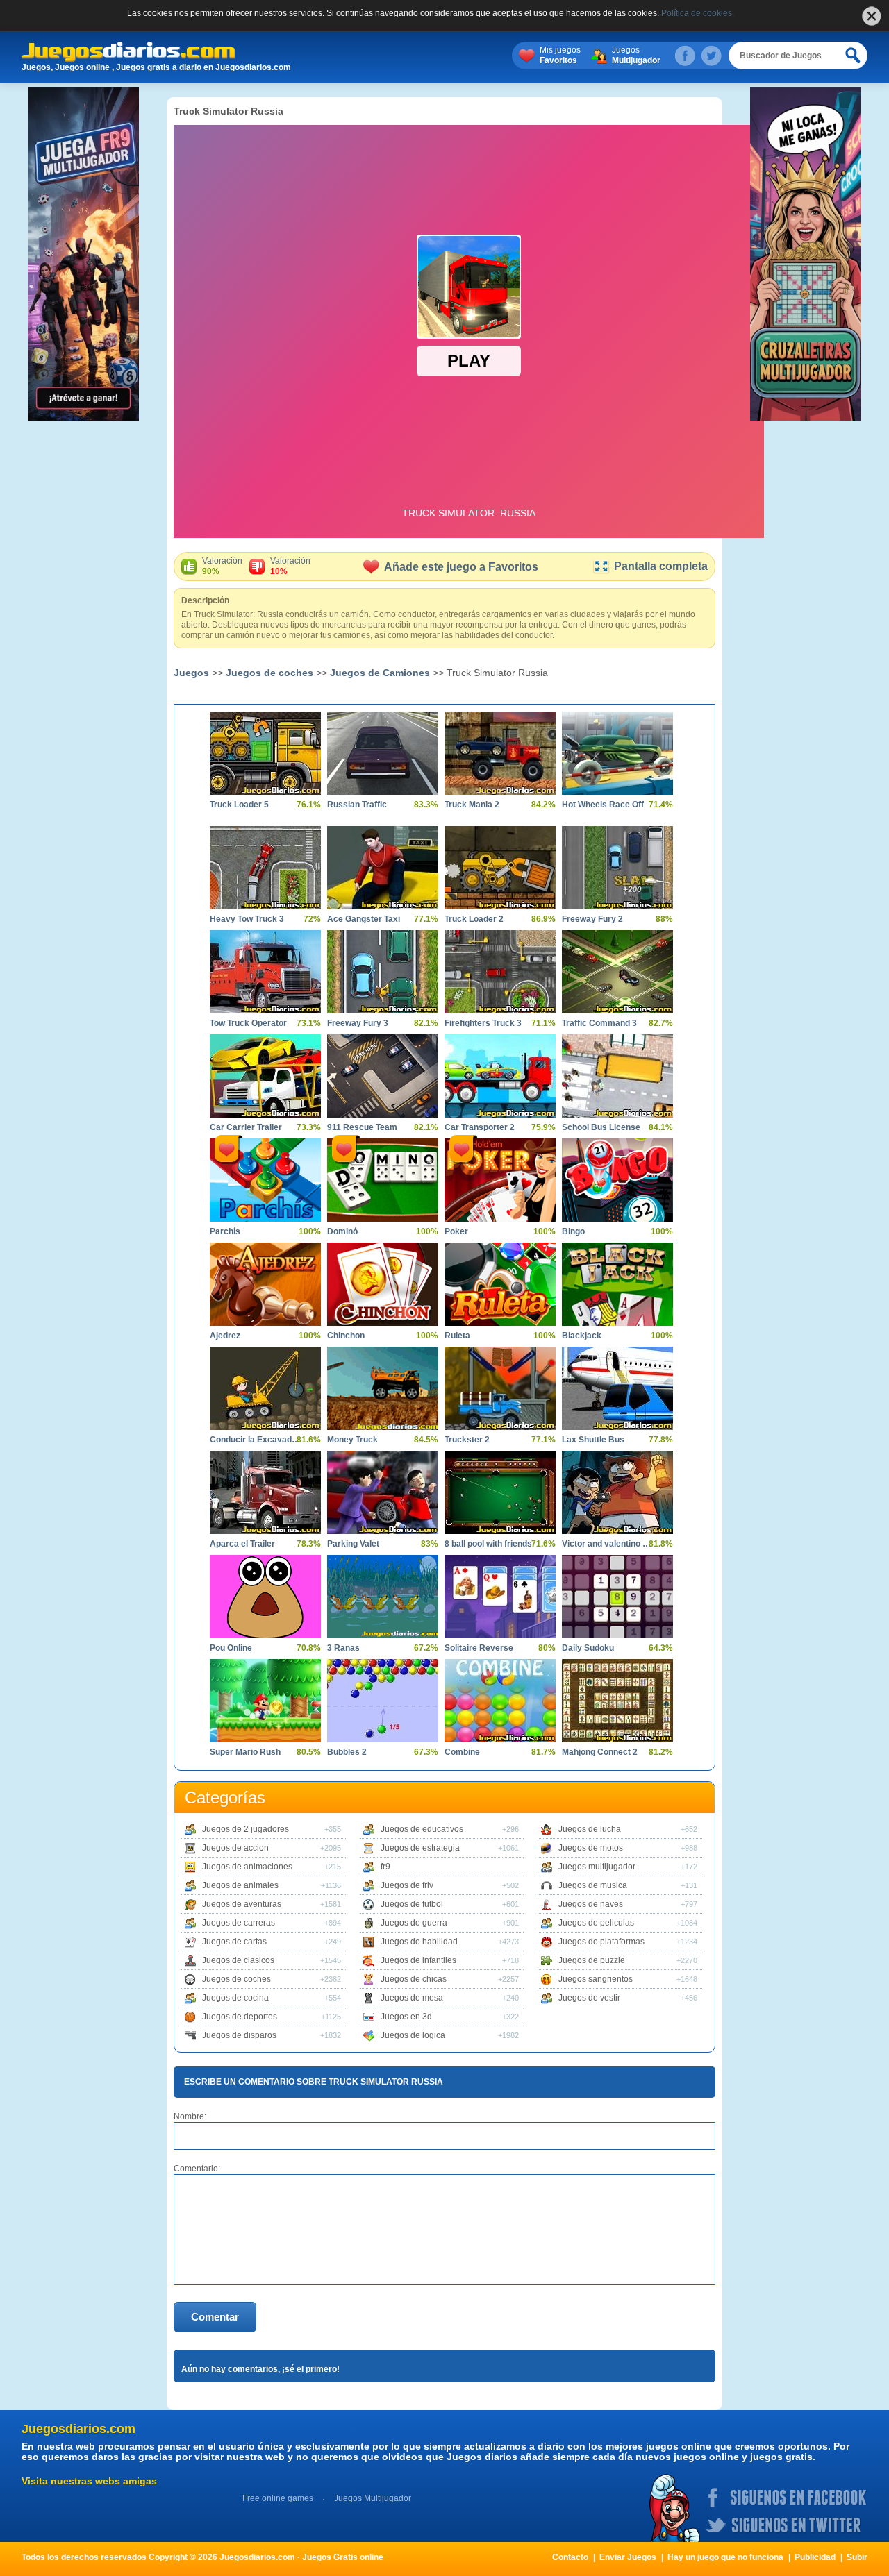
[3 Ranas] (383, 1597)
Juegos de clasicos (238, 1960)
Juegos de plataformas (601, 1942)
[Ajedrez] (265, 1284)
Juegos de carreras (239, 1923)
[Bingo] (617, 1180)
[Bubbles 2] (383, 1701)
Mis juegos (560, 55)
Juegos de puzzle (592, 1960)
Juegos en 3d (406, 2017)
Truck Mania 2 (472, 805)
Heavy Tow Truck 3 (247, 919)
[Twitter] (711, 56)
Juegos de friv (407, 1885)
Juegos (636, 55)
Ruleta (457, 1336)
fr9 (385, 1867)
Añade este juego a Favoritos (461, 567)
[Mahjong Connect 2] (617, 1701)
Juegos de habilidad (419, 1942)
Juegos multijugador (597, 1867)
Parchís (225, 1231)
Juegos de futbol (412, 1904)
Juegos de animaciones (247, 1867)
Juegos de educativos (422, 1829)
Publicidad (815, 2557)
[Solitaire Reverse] (500, 1597)
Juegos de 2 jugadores (246, 1829)
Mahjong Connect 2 (600, 1752)
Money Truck (352, 1440)
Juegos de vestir (589, 1998)
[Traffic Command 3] (617, 972)
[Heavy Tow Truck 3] (265, 868)
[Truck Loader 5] (265, 753)
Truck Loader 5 (239, 805)
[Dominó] (383, 1180)
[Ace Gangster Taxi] (383, 868)
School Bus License (601, 1127)
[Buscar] (854, 56)
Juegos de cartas (234, 1942)
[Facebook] (685, 56)
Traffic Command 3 (599, 1023)
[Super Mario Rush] (265, 1701)
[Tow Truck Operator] (265, 972)
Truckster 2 (467, 1440)
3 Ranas (343, 1648)
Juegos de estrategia (420, 1848)
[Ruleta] (500, 1284)
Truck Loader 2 (474, 919)
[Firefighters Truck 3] (500, 972)
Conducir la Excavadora (255, 1440)
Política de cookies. (698, 13)
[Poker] (500, 1180)
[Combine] (500, 1701)
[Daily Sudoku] (617, 1597)
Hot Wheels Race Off (603, 805)
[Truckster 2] (500, 1388)
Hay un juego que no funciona (725, 2557)
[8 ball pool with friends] (500, 1492)
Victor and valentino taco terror (607, 1544)
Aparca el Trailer (242, 1544)
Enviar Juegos (628, 2557)
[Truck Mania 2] (500, 753)
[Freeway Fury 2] (617, 868)
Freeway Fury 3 (358, 1023)
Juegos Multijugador (373, 2498)
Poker (456, 1231)
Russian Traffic (357, 805)
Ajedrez (225, 1336)
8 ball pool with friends (488, 1544)
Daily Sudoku (588, 1648)
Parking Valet (353, 1544)
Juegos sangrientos (596, 1979)
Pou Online (231, 1648)
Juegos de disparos (239, 2035)
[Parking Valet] (383, 1492)
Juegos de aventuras (242, 1904)
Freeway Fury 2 (592, 919)
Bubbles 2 (347, 1752)
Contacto (570, 2557)
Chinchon (346, 1336)
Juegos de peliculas (596, 1923)
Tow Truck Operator (248, 1023)
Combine (462, 1752)
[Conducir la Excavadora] (265, 1388)
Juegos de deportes (240, 2017)
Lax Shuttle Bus (593, 1440)
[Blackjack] (617, 1284)
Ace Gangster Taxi (364, 919)
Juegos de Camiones (380, 673)
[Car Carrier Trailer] (265, 1076)
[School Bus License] (617, 1076)
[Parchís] (265, 1180)
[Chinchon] (383, 1284)
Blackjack (582, 1336)
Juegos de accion (235, 1848)
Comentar (215, 2317)
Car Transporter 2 (480, 1127)
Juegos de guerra (414, 1923)
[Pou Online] (265, 1597)
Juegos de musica (593, 1885)
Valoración (222, 566)
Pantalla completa (661, 566)
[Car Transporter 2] (500, 1076)
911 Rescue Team (362, 1127)
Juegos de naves (591, 1904)
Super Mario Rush (245, 1752)
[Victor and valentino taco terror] (617, 1492)
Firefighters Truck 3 (483, 1023)
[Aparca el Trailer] (265, 1492)
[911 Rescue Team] (383, 1076)
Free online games (278, 2498)
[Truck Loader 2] (500, 868)
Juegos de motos (591, 1848)
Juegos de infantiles (418, 1960)
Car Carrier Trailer (246, 1127)
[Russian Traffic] (383, 753)
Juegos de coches (269, 673)
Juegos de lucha (590, 1829)
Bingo (573, 1231)
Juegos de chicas (414, 1979)
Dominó (342, 1231)
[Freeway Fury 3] (383, 972)
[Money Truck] (383, 1388)
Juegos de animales (240, 1885)
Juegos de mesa (412, 1998)
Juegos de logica (413, 2035)
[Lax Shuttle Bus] (617, 1388)
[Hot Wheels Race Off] (617, 753)
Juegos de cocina (235, 1998)
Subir (857, 2557)
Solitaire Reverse (479, 1648)
